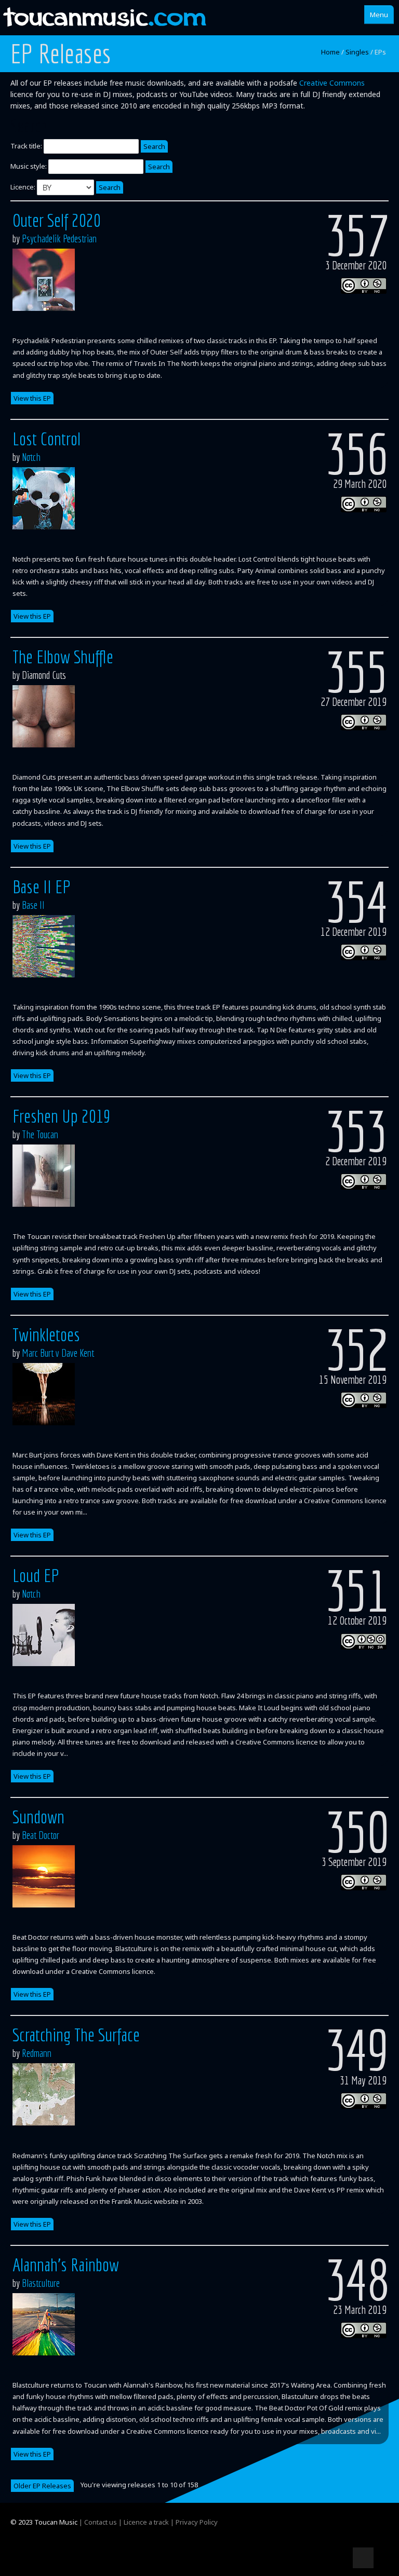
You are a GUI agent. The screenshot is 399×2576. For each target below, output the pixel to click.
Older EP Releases (42, 2486)
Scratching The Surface (76, 2035)
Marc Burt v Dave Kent (58, 1353)
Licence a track (146, 2522)
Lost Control (46, 439)
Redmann (37, 2053)
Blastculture (41, 2283)
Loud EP (36, 1575)
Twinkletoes (46, 1334)
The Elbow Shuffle (63, 657)
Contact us (101, 2522)
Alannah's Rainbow (66, 2265)
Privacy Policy (197, 2522)
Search (154, 146)
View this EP (32, 398)
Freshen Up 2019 (62, 1116)
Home (330, 52)
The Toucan (40, 1134)
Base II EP (42, 887)
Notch (31, 457)
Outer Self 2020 (57, 220)
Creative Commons (332, 83)
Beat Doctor (41, 1835)
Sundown (38, 1817)
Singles (357, 52)
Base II (33, 905)
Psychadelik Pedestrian (59, 238)
